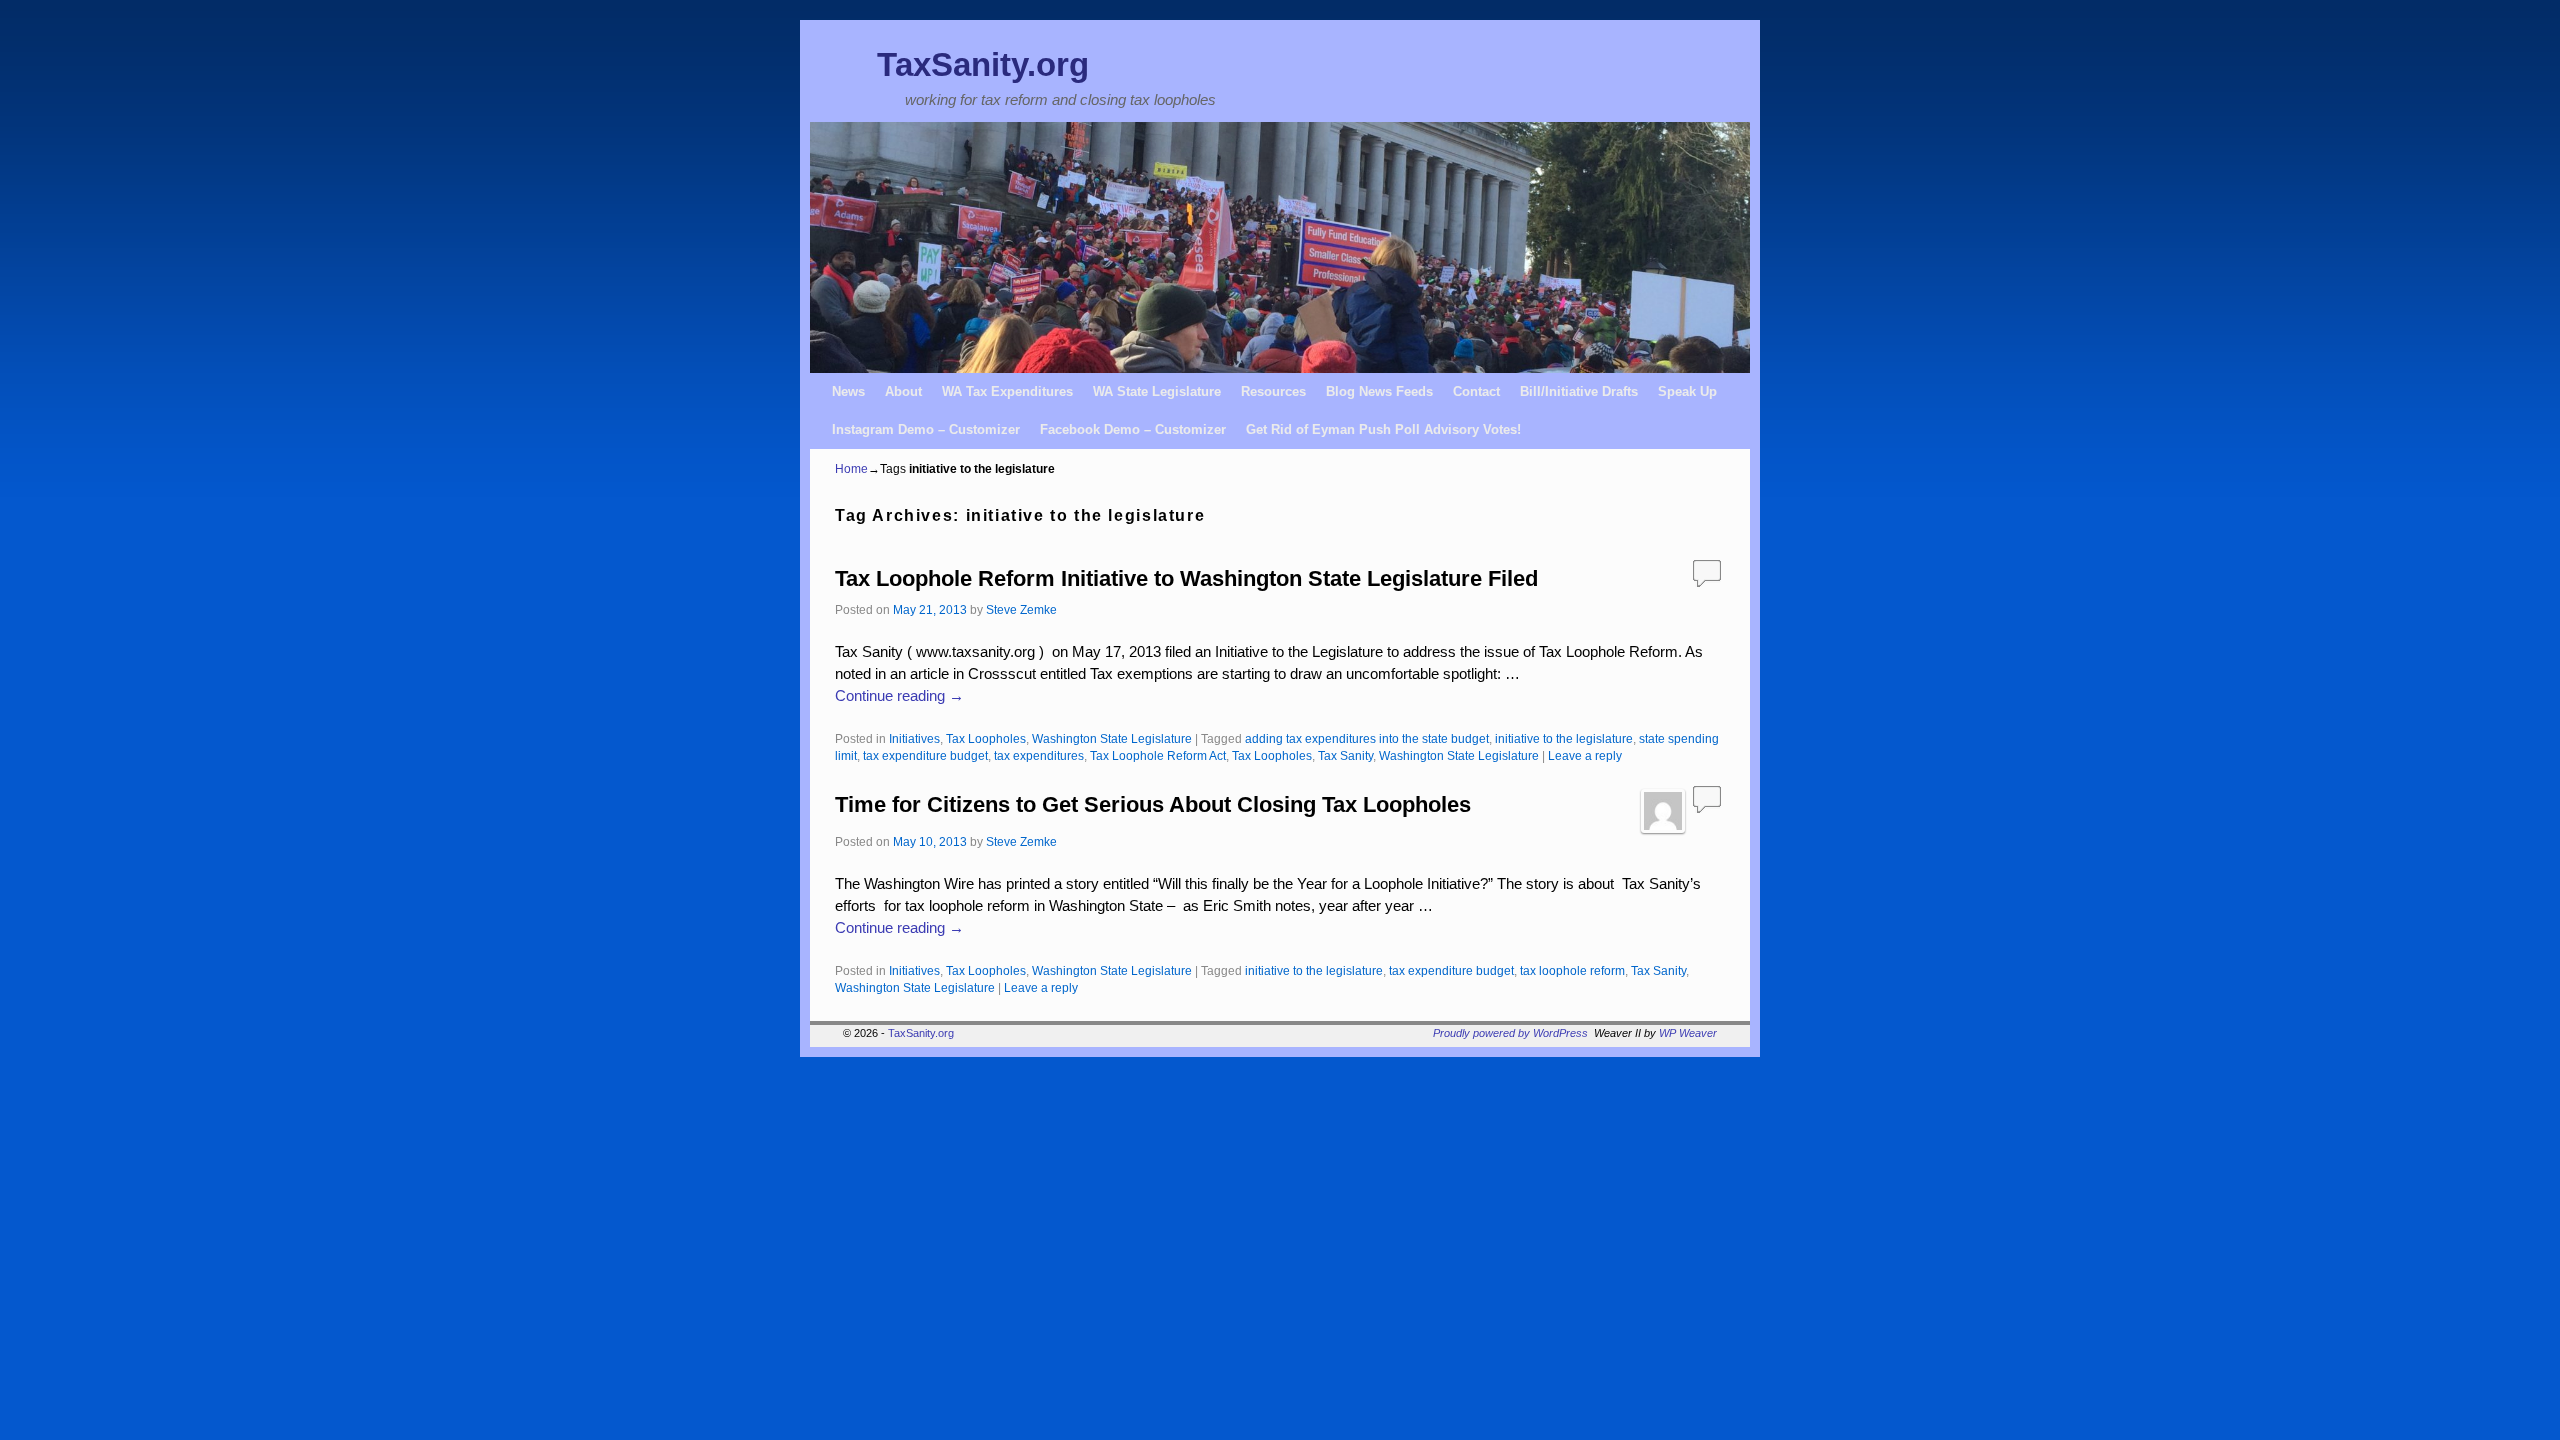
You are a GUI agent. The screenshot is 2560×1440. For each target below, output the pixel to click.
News (848, 391)
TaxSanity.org (983, 64)
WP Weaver (1688, 1033)
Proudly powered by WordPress (1510, 1033)
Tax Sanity (1345, 755)
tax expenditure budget (925, 755)
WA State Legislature (1157, 391)
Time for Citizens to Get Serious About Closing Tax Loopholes (1153, 804)
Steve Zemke (1021, 609)
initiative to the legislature (1564, 738)
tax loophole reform (1572, 970)
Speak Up (1687, 391)
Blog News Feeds (1379, 391)
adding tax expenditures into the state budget (1367, 738)
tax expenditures (1039, 755)
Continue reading (899, 696)
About (903, 391)
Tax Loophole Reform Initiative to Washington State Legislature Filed (1186, 578)
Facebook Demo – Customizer (1133, 429)
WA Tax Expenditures (1007, 391)
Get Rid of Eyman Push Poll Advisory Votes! (1383, 429)
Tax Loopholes (986, 738)
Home (851, 469)
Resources (1273, 391)
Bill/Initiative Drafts (1579, 391)
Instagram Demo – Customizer (926, 429)
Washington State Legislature (1112, 738)
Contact (1476, 391)
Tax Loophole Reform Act (1158, 755)
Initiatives (914, 738)
